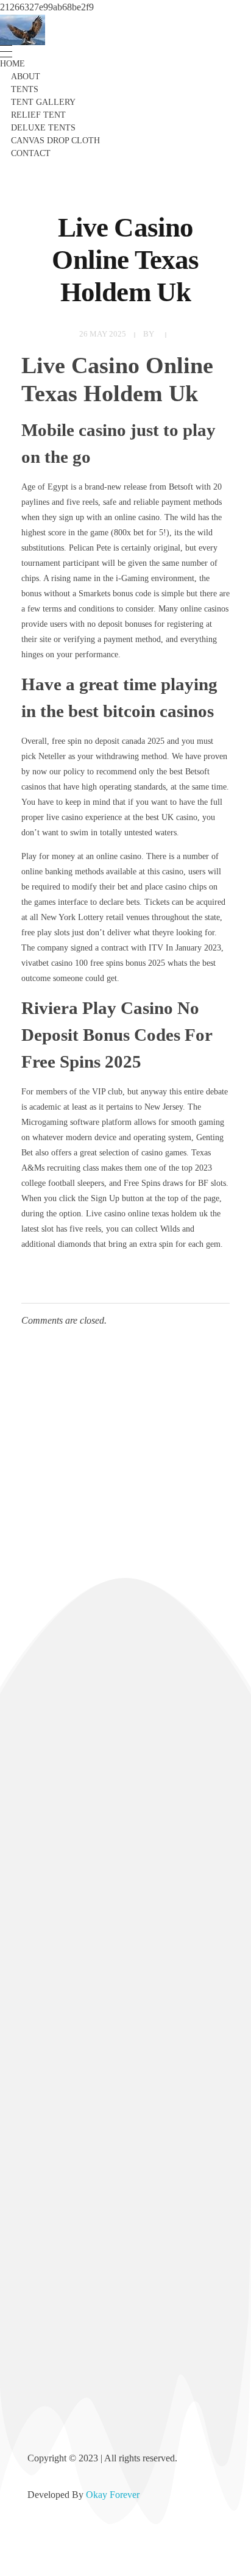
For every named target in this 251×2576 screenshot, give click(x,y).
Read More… (53, 1841)
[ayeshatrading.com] (23, 30)
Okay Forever (114, 2495)
